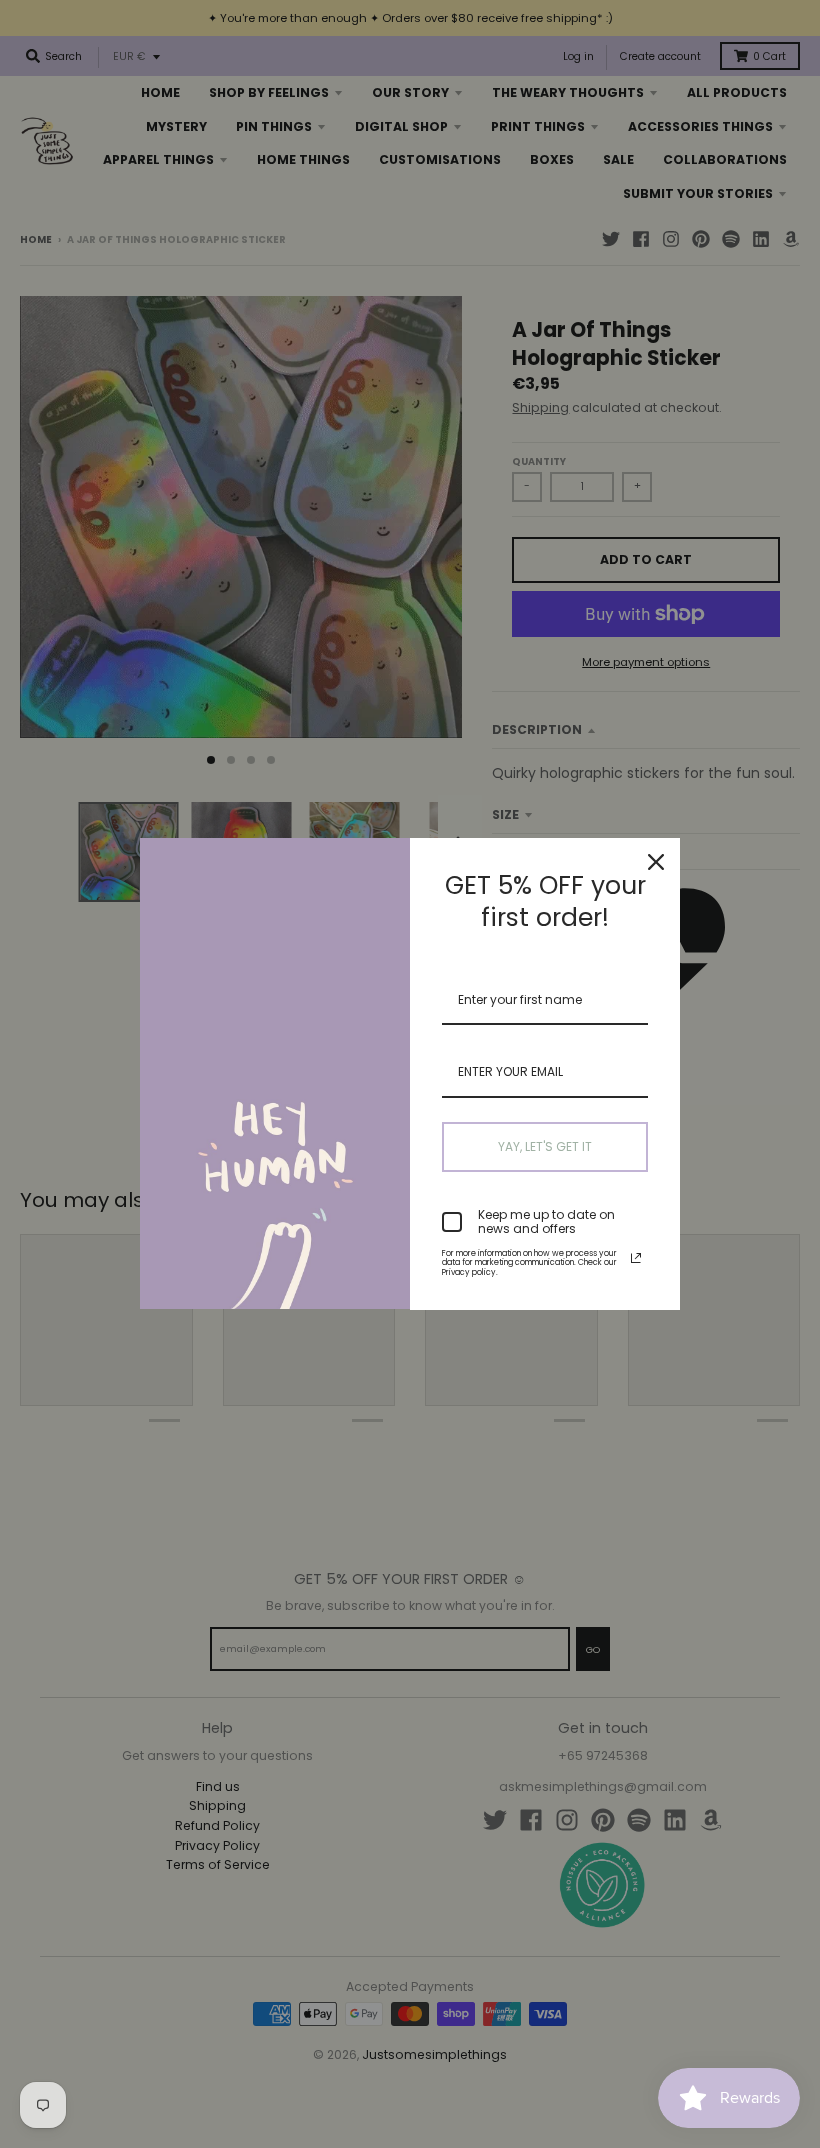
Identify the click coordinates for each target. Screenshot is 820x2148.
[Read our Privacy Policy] (636, 1258)
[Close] (656, 862)
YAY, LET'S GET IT (545, 1146)
